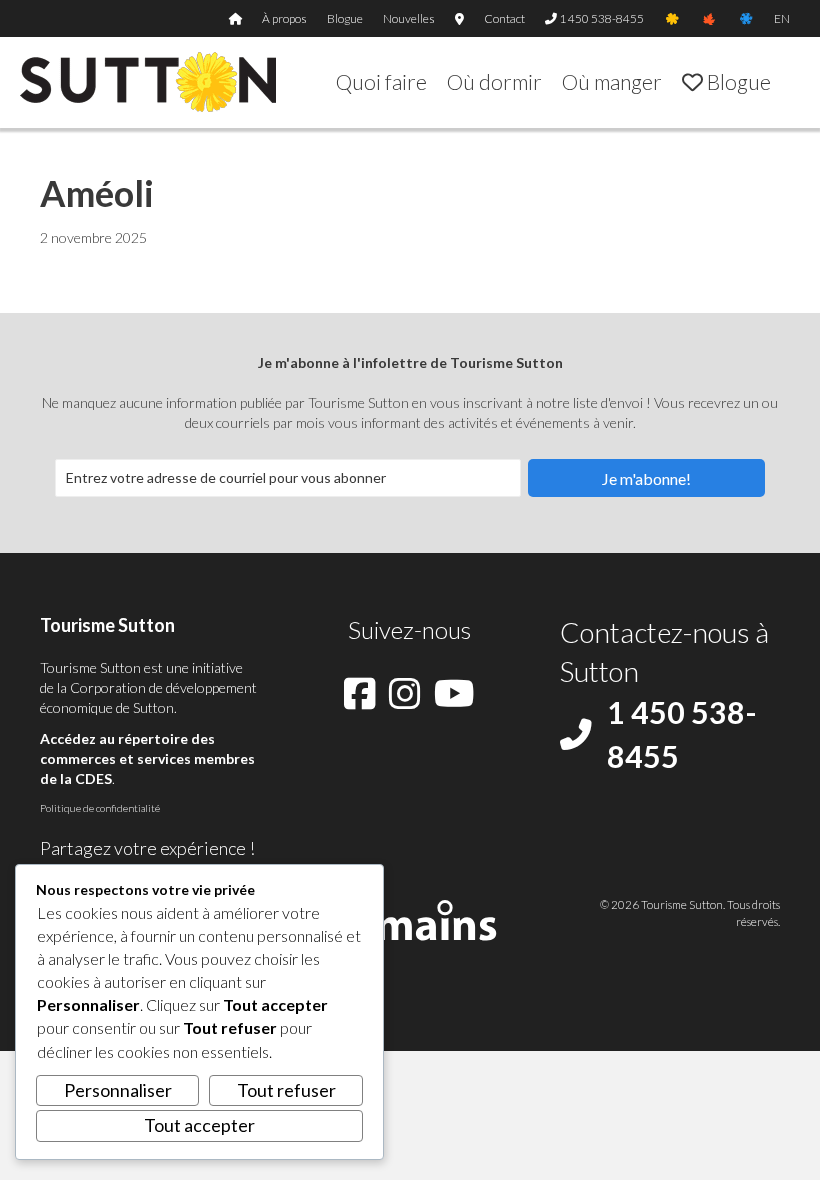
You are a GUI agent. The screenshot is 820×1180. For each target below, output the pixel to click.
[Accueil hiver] (745, 18)
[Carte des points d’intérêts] (459, 18)
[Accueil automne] (709, 18)
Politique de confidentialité (100, 808)
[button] (646, 478)
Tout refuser (286, 1090)
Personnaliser (118, 1090)
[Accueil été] (672, 18)
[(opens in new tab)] (410, 916)
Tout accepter (199, 1125)
